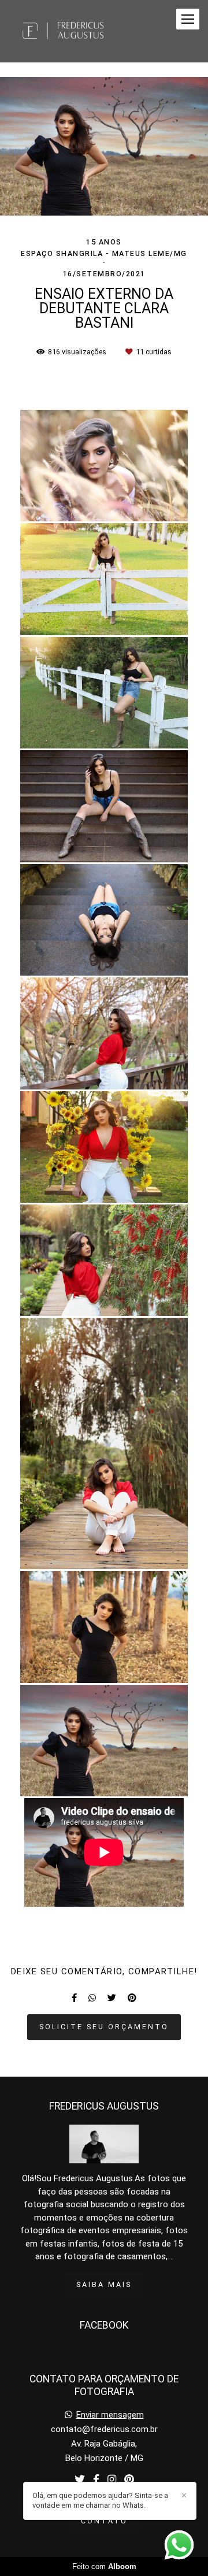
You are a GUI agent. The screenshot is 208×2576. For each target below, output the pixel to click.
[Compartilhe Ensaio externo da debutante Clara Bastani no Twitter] (112, 1998)
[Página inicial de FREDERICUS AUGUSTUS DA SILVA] (64, 31)
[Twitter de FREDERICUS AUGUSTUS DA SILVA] (80, 2480)
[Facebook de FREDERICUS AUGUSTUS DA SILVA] (96, 2480)
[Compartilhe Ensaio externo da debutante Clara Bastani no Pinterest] (132, 1998)
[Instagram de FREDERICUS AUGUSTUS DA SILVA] (112, 2480)
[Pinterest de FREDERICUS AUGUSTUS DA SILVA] (129, 2480)
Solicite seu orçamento (104, 2027)
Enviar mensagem (110, 2415)
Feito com (104, 2566)
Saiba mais (104, 2284)
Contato (104, 2521)
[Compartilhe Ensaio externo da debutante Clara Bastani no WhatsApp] (92, 1998)
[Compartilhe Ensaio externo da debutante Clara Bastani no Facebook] (74, 1998)
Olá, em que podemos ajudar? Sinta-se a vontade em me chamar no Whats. (100, 2500)
